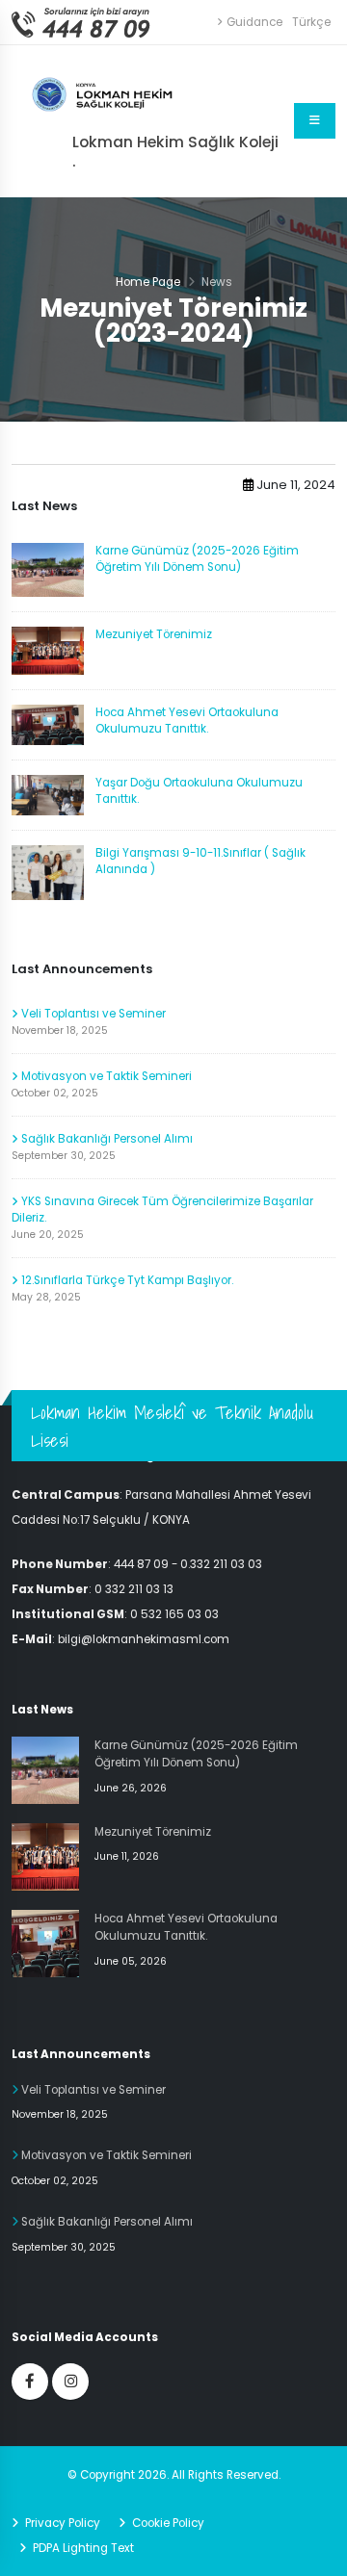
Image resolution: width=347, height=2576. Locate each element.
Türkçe (311, 22)
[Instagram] (70, 2382)
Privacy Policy (61, 2523)
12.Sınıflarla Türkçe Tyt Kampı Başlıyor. (126, 1280)
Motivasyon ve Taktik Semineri (105, 1076)
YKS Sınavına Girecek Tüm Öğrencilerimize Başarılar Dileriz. (162, 1210)
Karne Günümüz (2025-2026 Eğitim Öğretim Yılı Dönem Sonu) (197, 559)
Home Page (148, 282)
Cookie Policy (167, 2523)
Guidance (254, 22)
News (217, 282)
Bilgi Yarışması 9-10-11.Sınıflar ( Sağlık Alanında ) (200, 861)
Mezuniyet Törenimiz (154, 634)
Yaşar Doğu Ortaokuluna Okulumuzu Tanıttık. (199, 791)
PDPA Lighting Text (82, 2548)
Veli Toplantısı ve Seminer (92, 1014)
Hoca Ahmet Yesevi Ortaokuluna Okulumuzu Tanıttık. (187, 721)
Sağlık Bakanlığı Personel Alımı (106, 1139)
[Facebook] (30, 2382)
